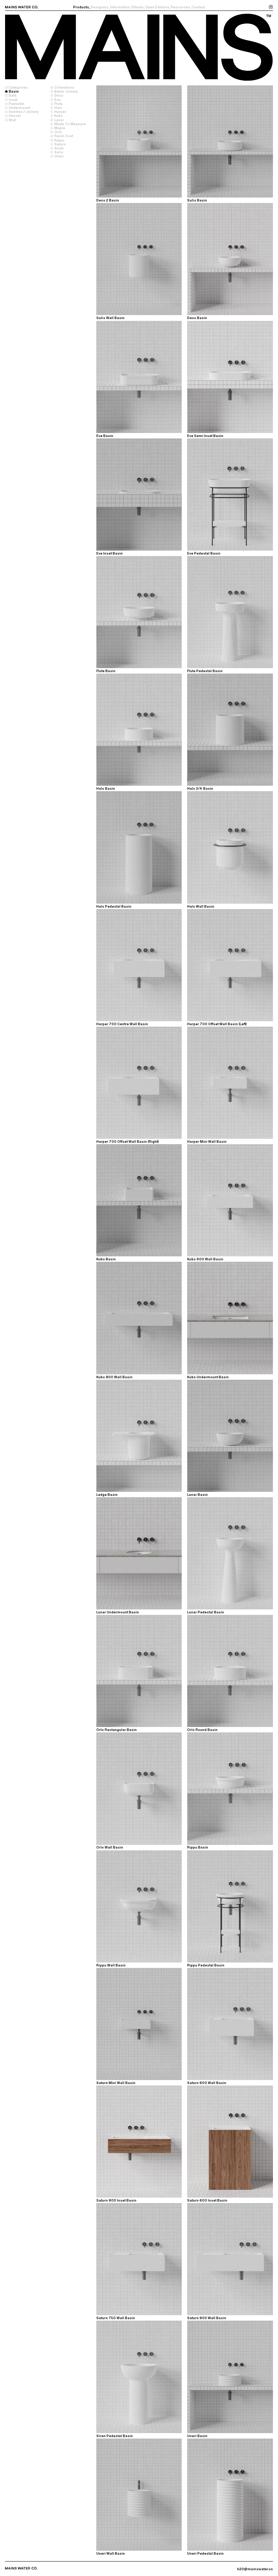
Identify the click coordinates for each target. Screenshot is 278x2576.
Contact (198, 7)
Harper (60, 112)
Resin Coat (64, 136)
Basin (14, 91)
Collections (64, 87)
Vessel (15, 116)
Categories (18, 87)
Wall (12, 120)
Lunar (59, 120)
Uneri (59, 156)
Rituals (138, 7)
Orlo (58, 132)
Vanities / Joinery (24, 112)
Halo (58, 108)
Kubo (59, 116)
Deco (59, 95)
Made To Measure (70, 124)
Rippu (59, 140)
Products (81, 7)
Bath (13, 95)
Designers (100, 7)
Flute (58, 104)
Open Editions (157, 7)
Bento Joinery (66, 91)
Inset (13, 100)
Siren (59, 148)
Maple (60, 128)
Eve (57, 100)
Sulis (59, 152)
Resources (180, 7)
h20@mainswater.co (255, 2569)
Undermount (19, 108)
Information (120, 7)
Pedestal (16, 104)
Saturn (60, 144)
